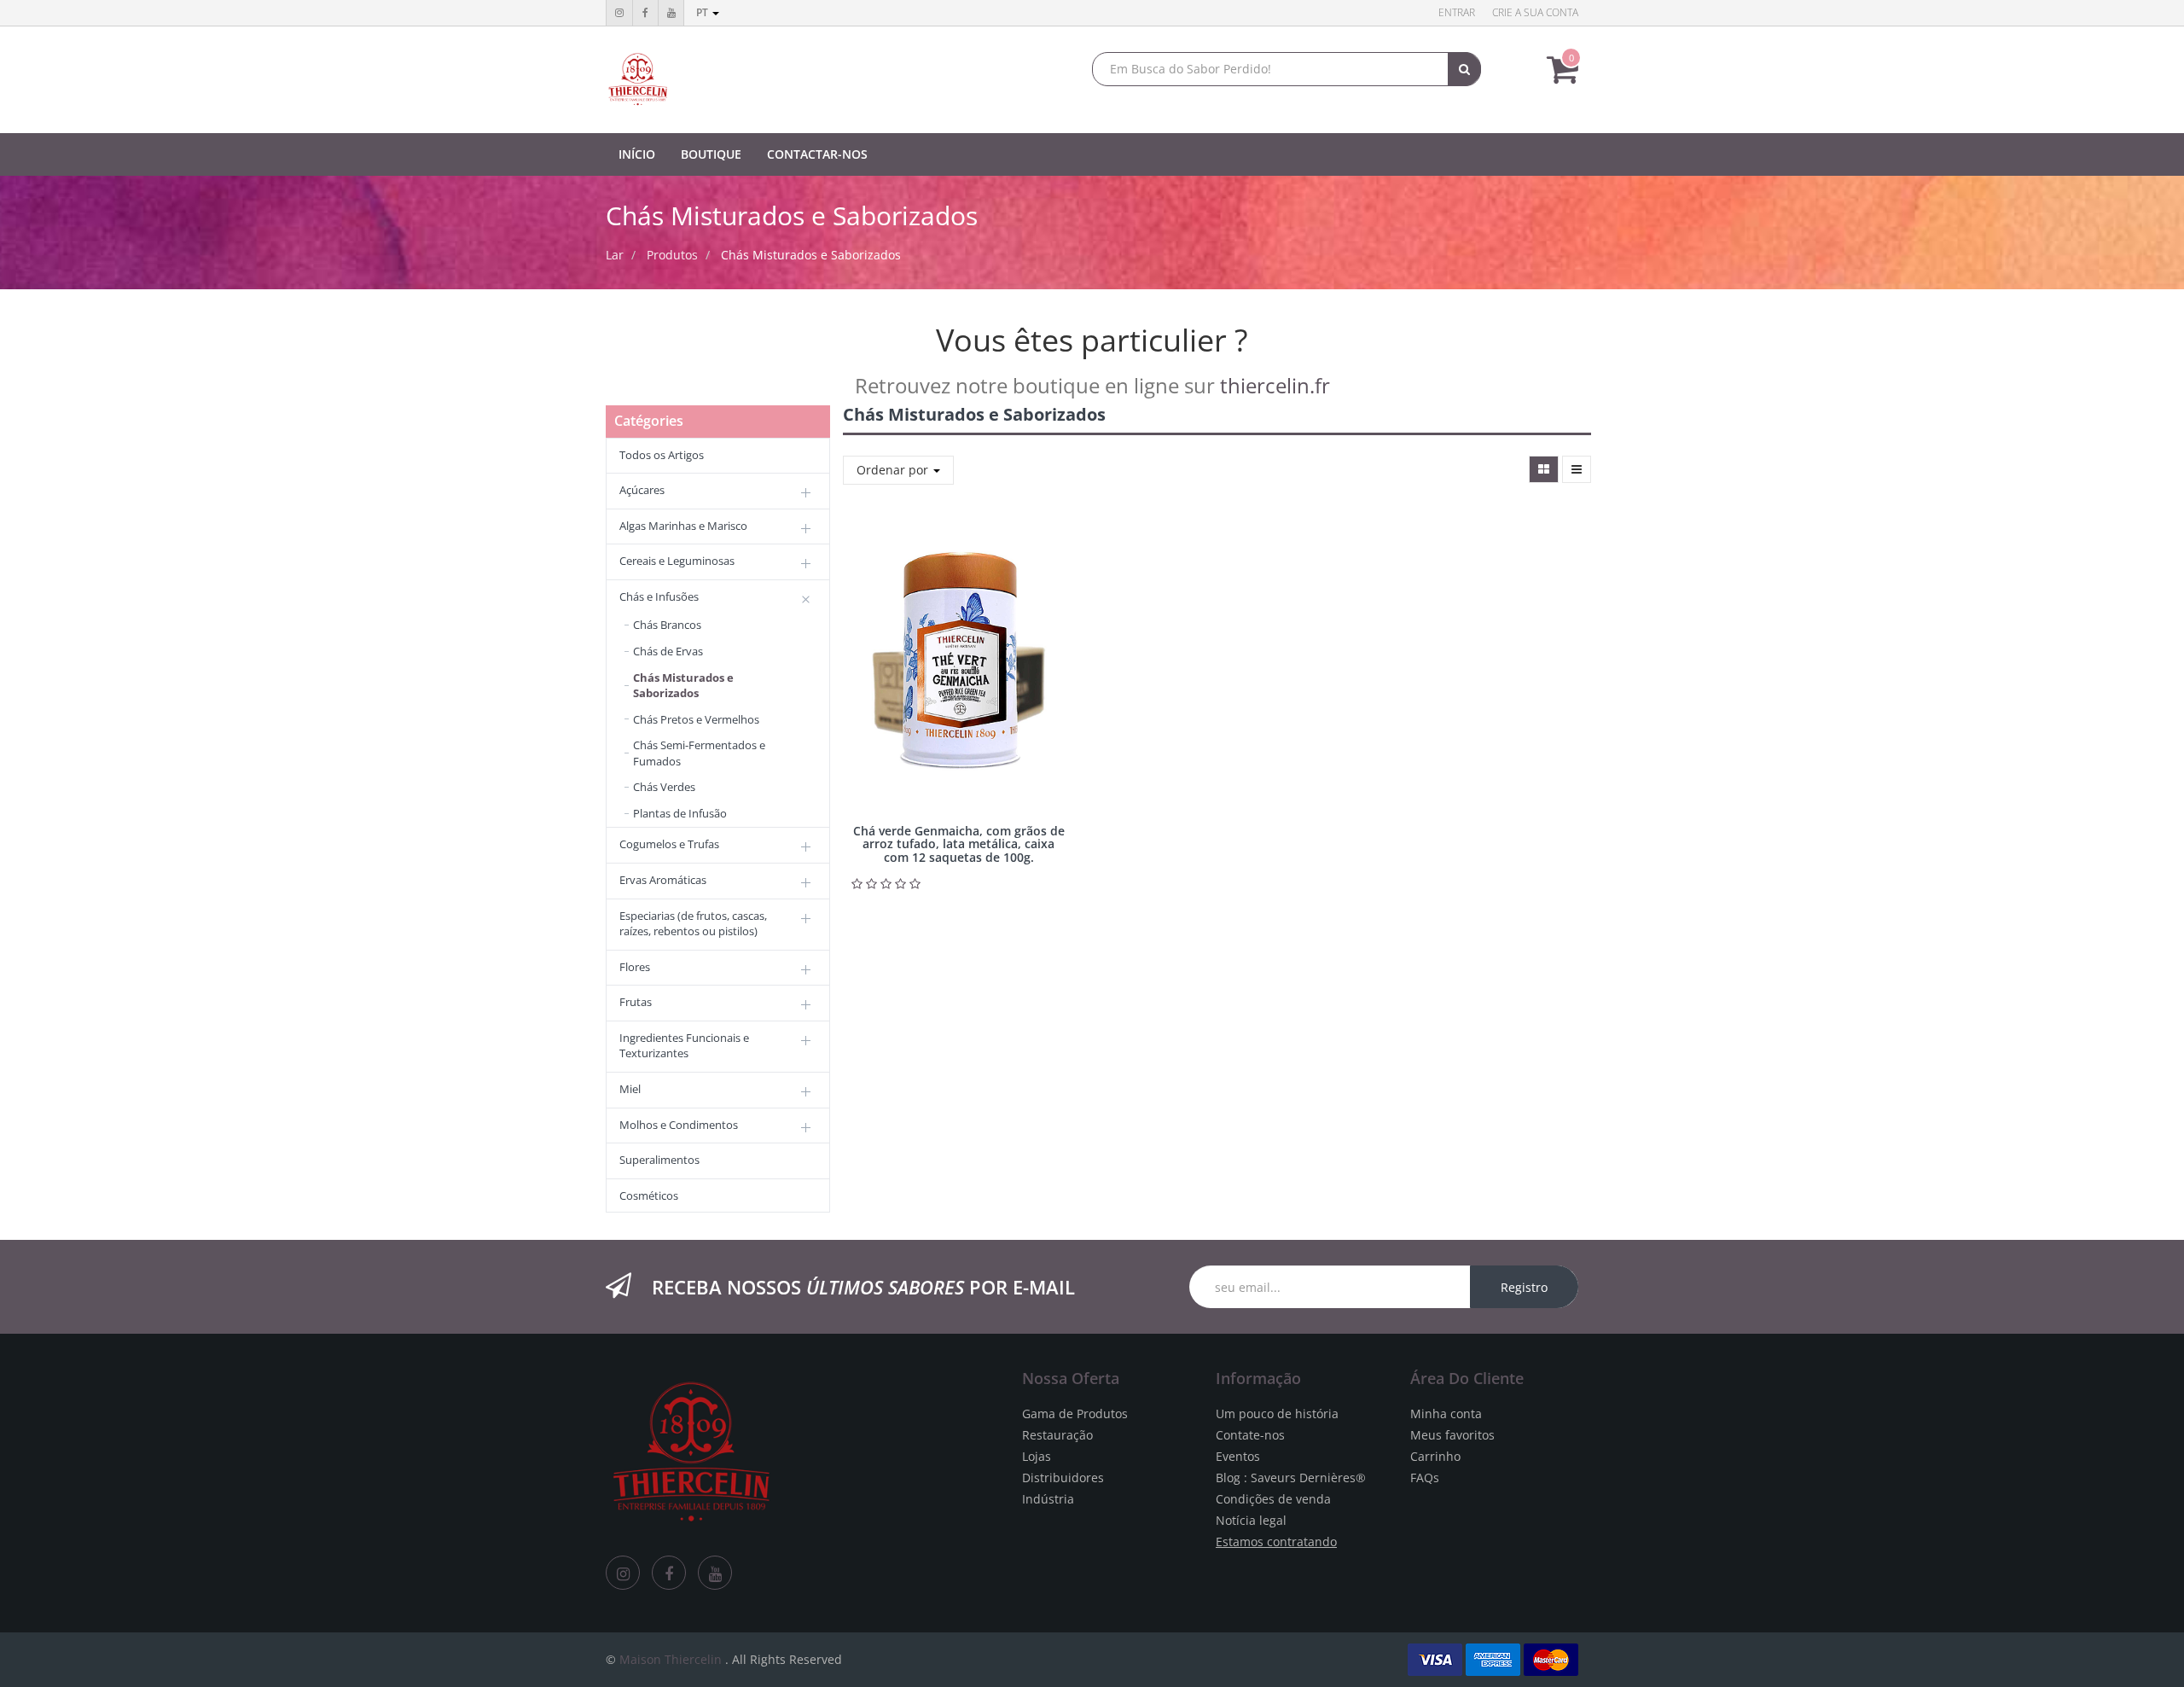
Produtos (672, 255)
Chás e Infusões (659, 596)
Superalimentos (659, 1160)
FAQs (1425, 1478)
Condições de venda (1273, 1499)
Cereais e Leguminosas (677, 561)
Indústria (1048, 1499)
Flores (635, 967)
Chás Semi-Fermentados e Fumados (699, 753)
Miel (630, 1089)
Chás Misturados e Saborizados (811, 255)
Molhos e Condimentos (679, 1125)
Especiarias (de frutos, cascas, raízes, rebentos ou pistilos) (693, 924)
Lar (615, 255)
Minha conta (1446, 1414)
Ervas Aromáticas (663, 880)
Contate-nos (1250, 1435)
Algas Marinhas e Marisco (683, 526)
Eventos (1238, 1456)
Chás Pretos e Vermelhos (696, 719)
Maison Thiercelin (671, 1659)
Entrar (1457, 12)
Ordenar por (894, 470)
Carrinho (1435, 1456)
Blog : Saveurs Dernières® (1291, 1478)
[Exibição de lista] (1577, 469)
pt (703, 12)
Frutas (636, 1002)
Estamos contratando (1276, 1542)
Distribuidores (1063, 1478)
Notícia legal (1251, 1520)
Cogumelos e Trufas (669, 844)
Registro (1524, 1287)
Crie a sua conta (1535, 12)
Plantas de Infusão (680, 813)
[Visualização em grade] (1544, 469)
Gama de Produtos (1075, 1414)
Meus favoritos (1452, 1435)
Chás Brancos (667, 625)
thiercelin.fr (1275, 385)
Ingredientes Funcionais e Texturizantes (684, 1046)
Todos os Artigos (662, 455)
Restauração (1057, 1435)
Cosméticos (649, 1195)
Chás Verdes (664, 787)
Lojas (1037, 1456)
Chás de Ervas (668, 651)
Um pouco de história (1277, 1414)
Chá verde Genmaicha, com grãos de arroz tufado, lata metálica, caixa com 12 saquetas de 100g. (959, 844)
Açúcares (642, 490)
